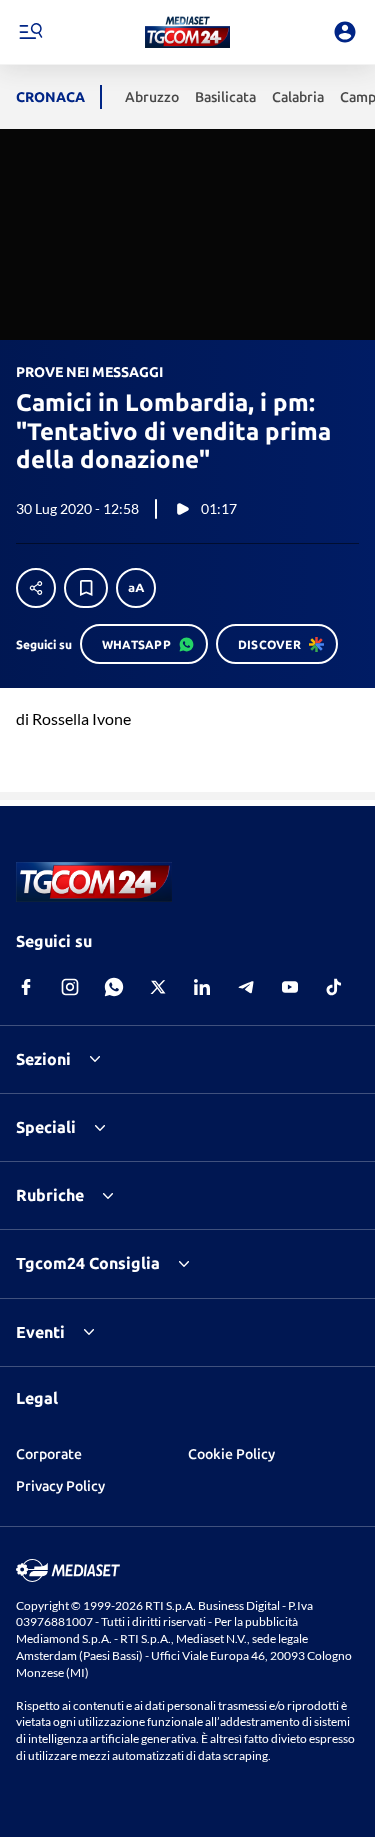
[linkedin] (202, 987)
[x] (158, 987)
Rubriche (50, 1195)
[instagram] (70, 987)
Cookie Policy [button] (231, 1454)
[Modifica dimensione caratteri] (136, 588)
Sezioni (43, 1059)
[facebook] (26, 987)
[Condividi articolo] (36, 588)
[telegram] (246, 987)
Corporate (49, 1454)
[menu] (30, 32)
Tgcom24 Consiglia (88, 1263)
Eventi (40, 1332)
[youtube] (290, 987)
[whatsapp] (114, 987)
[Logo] (187, 32)
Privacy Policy (60, 1486)
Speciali (46, 1127)
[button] (187, 32)
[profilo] (345, 32)
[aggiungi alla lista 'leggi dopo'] (86, 588)
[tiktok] (334, 987)
